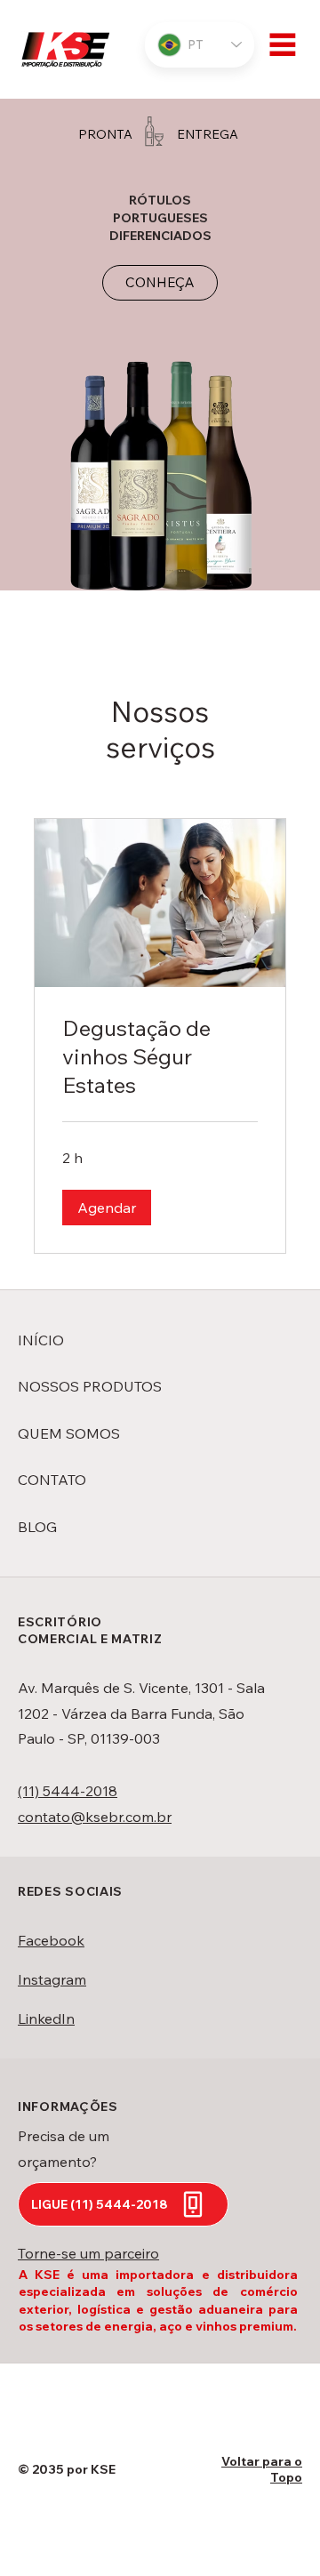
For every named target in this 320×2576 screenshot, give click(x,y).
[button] (107, 1208)
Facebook (51, 1940)
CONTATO (52, 1480)
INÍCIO (41, 1340)
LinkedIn (46, 2018)
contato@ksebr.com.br (95, 1817)
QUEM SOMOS (69, 1433)
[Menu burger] (283, 44)
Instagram (52, 1979)
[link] (160, 1057)
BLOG (37, 1527)
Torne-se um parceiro (88, 2253)
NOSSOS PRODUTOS (90, 1386)
